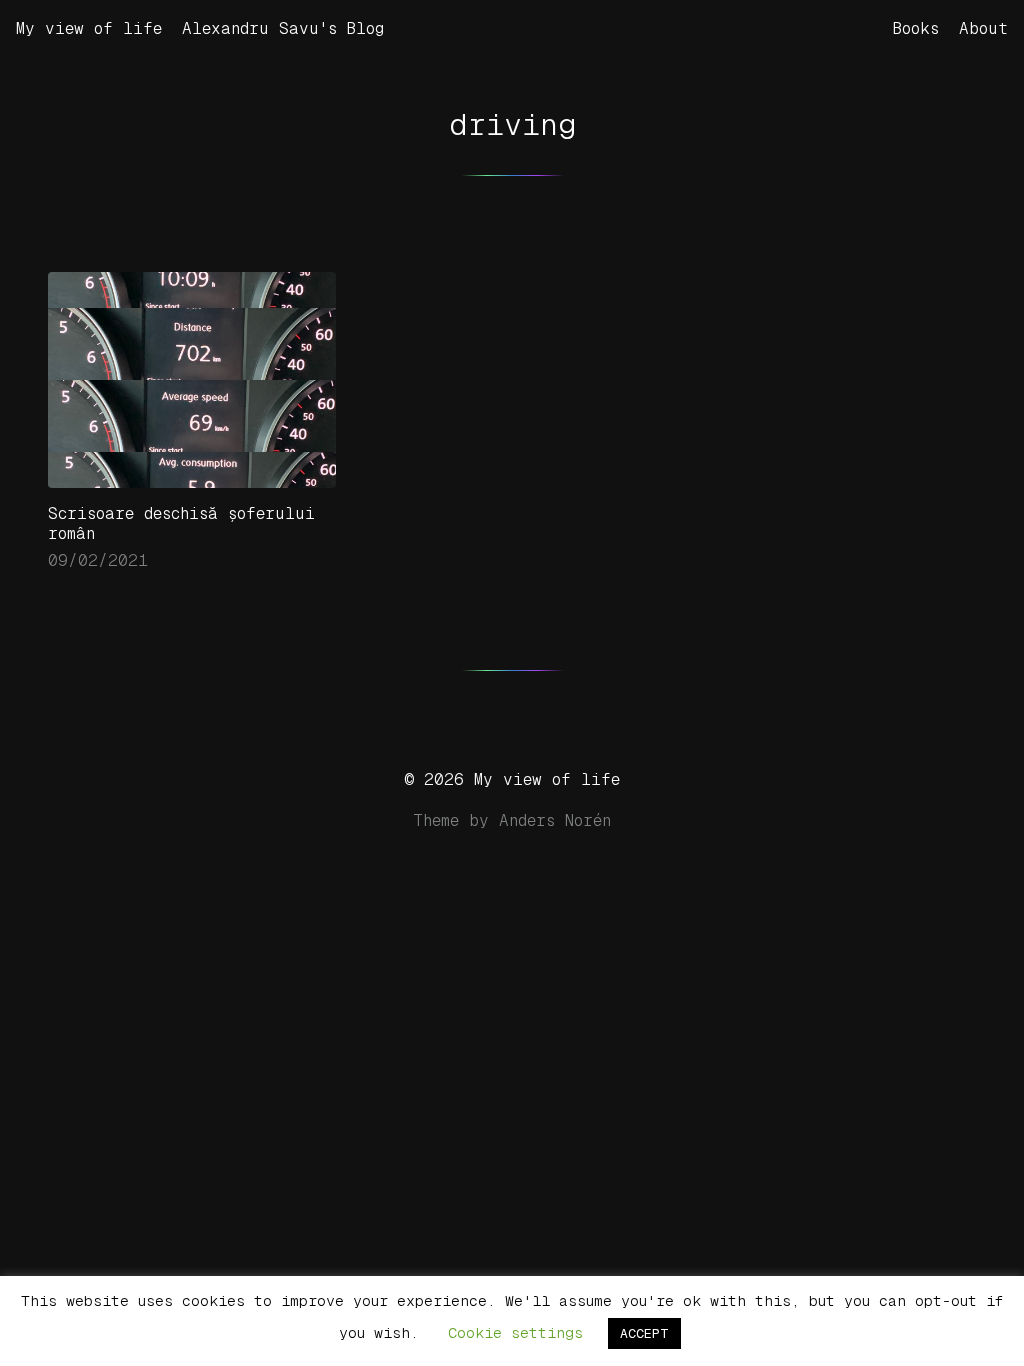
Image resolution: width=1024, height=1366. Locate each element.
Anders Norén (555, 820)
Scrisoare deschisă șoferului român (181, 523)
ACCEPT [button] (644, 1333)
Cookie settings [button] (515, 1332)
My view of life (89, 28)
